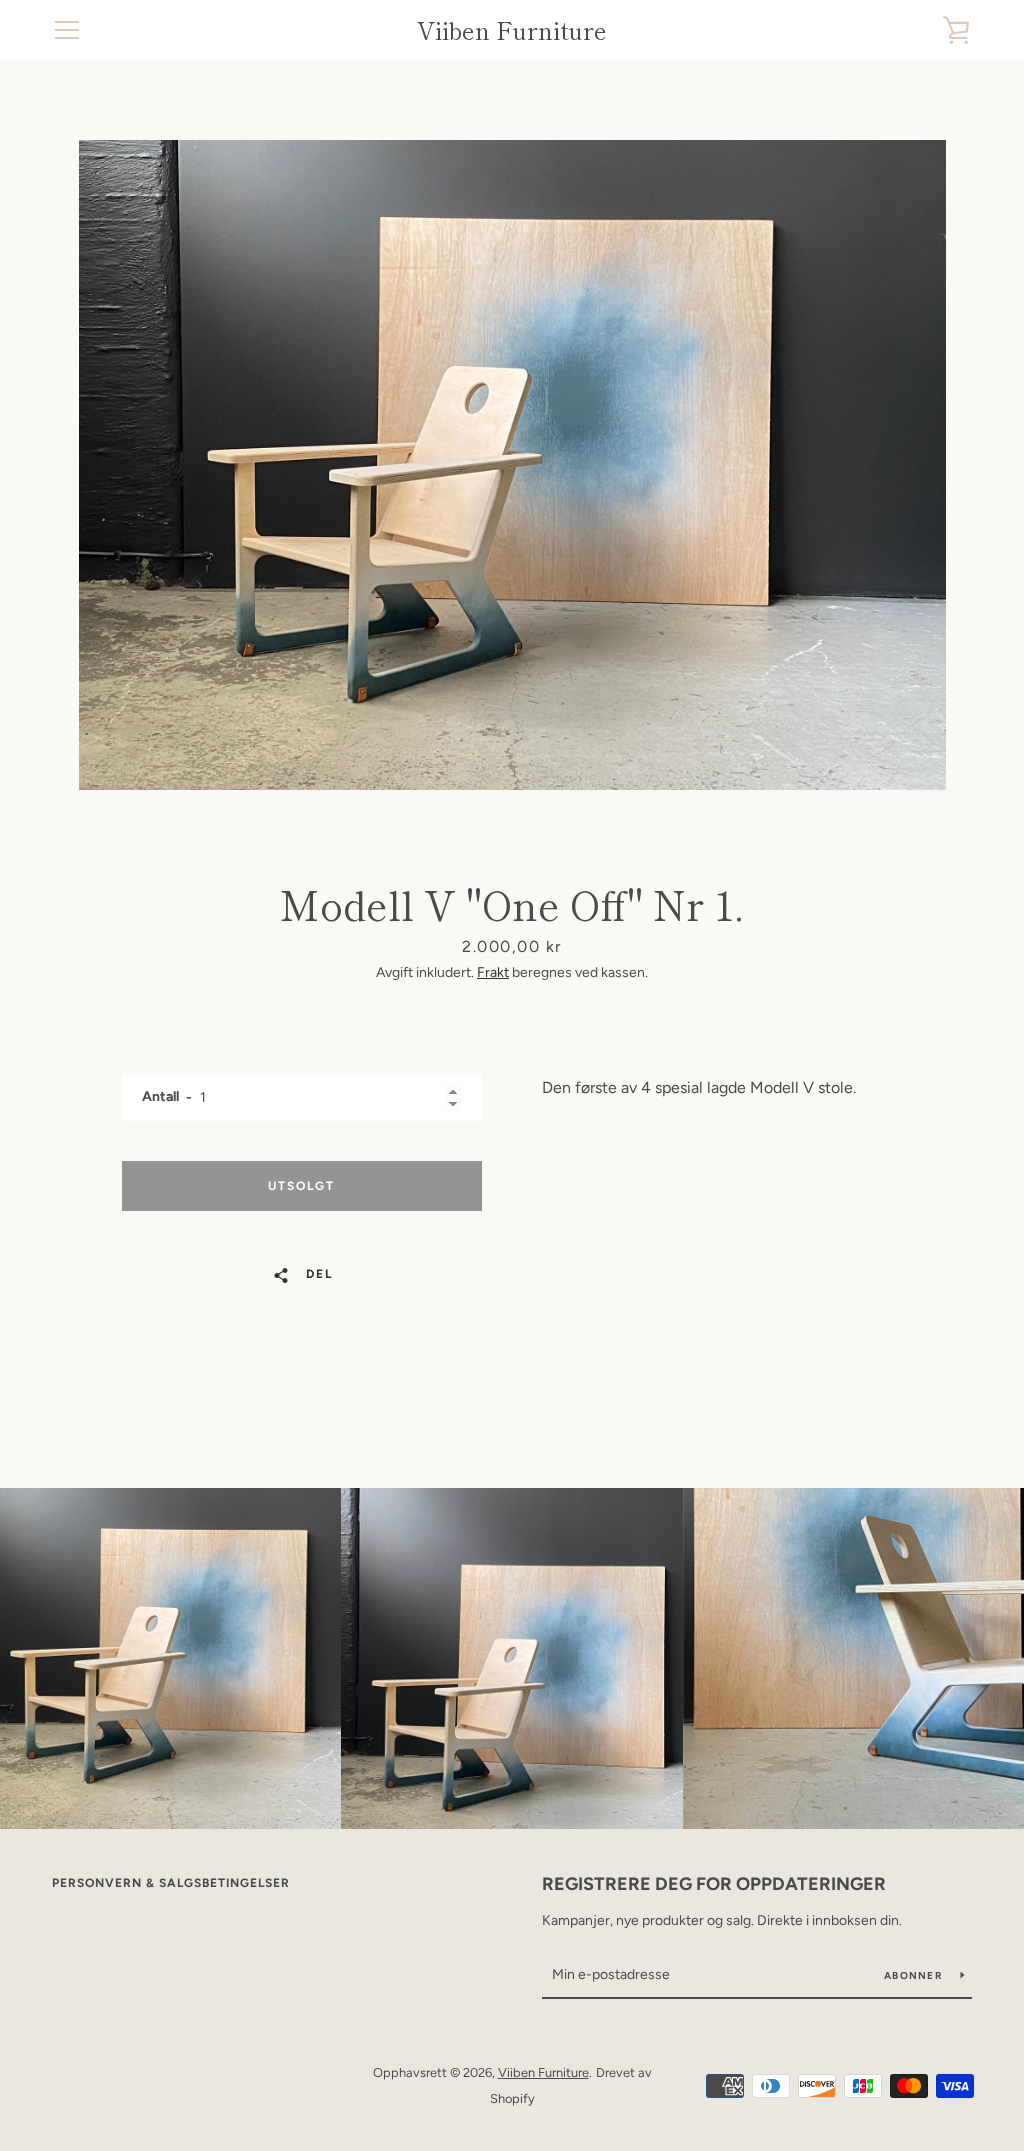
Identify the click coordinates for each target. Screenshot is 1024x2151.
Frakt (493, 972)
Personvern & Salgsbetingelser (171, 1883)
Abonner (914, 1975)
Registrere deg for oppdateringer (714, 1884)
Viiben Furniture (512, 30)
